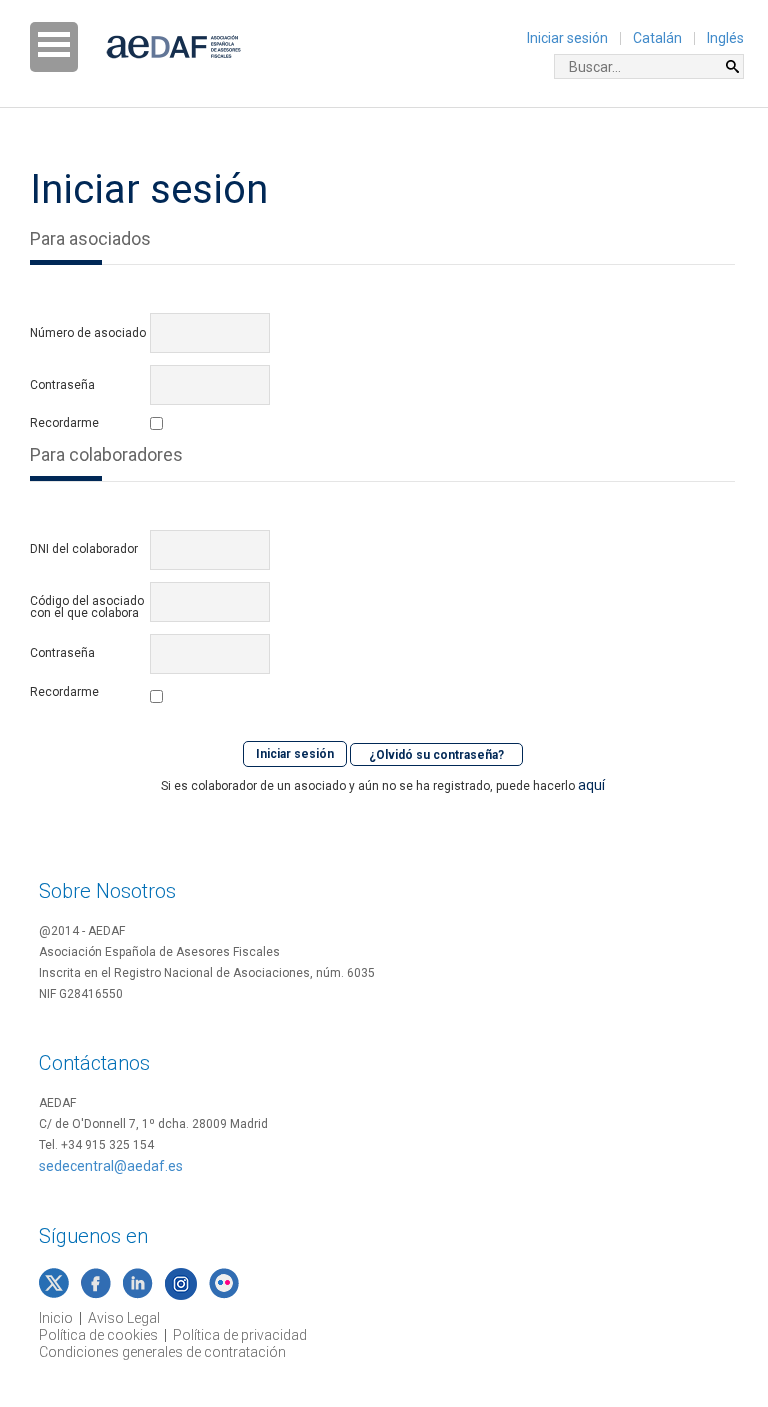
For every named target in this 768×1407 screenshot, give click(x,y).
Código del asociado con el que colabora (87, 607)
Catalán (657, 38)
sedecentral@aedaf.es (111, 1166)
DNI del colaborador (84, 549)
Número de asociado (88, 333)
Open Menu (54, 47)
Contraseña (62, 385)
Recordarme (64, 423)
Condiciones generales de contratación (162, 1352)
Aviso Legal (124, 1318)
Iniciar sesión (567, 38)
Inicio (56, 1318)
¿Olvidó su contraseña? (436, 754)
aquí (591, 785)
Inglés (725, 38)
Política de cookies (98, 1335)
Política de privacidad (240, 1335)
